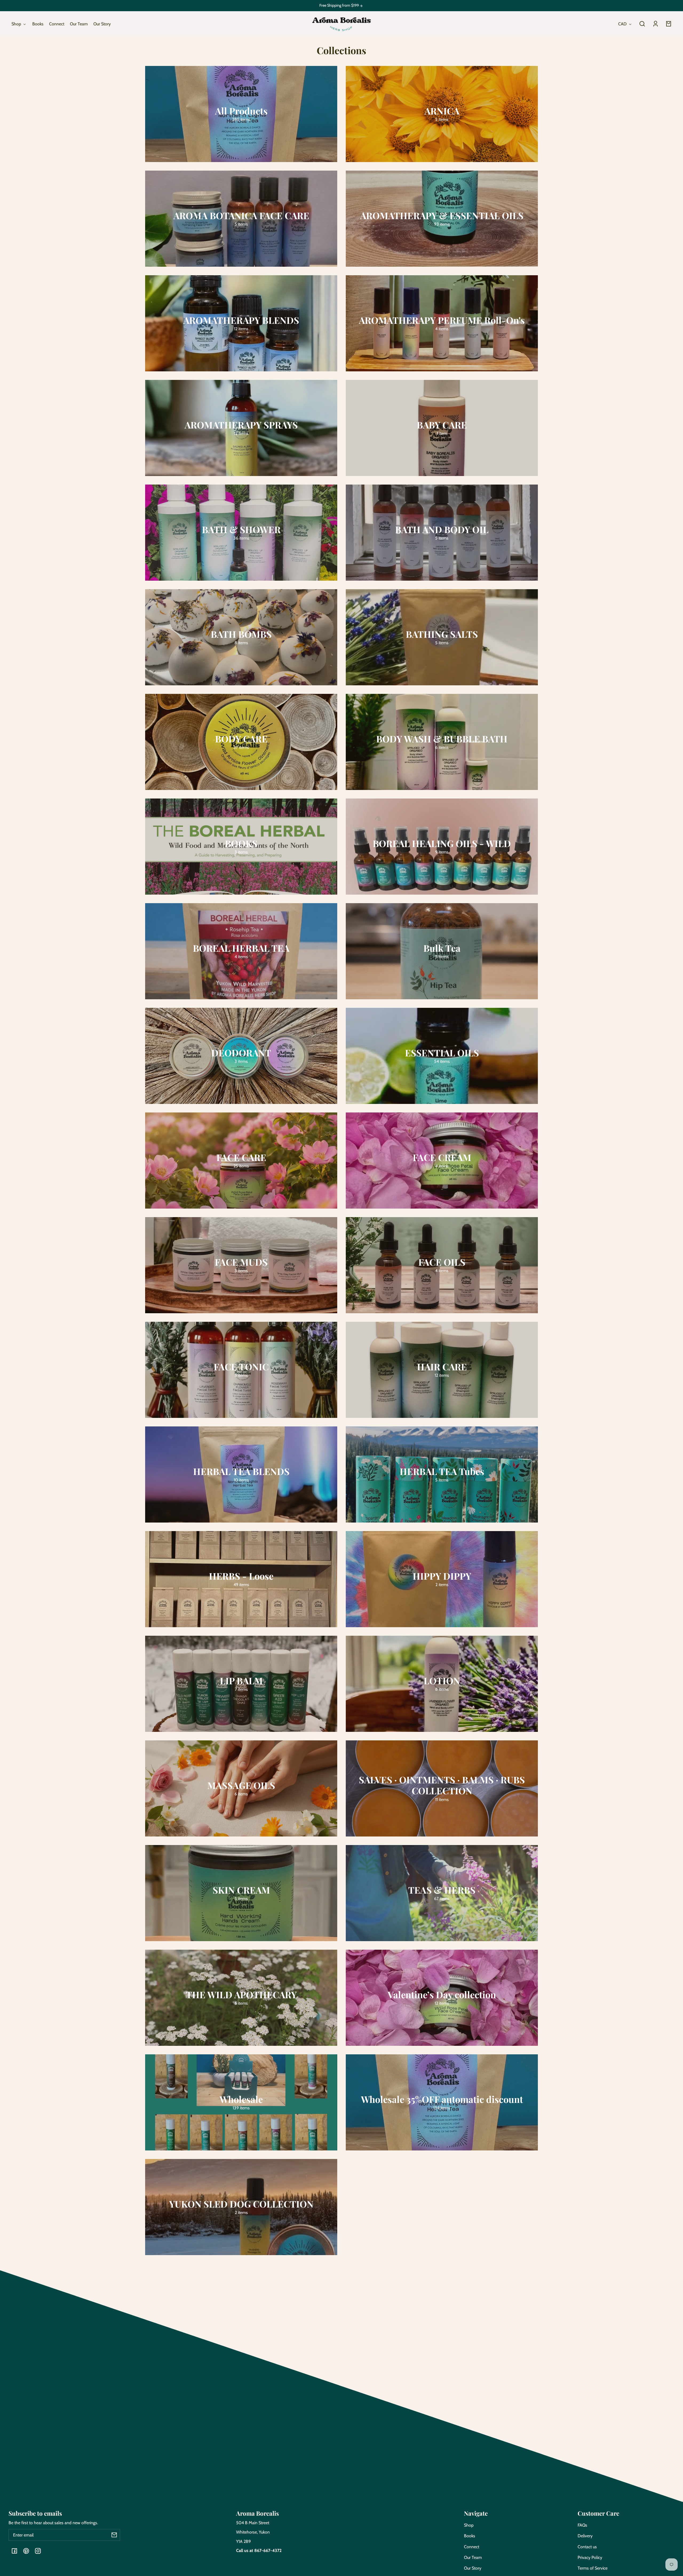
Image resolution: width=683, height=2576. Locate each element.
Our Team (473, 2557)
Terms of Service (593, 2568)
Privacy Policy (590, 2557)
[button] (642, 24)
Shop (469, 2525)
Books (470, 2536)
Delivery (585, 2536)
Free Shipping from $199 (339, 5)
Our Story (473, 2568)
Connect (472, 2547)
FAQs (582, 2525)
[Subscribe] (114, 2535)
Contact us (587, 2547)
